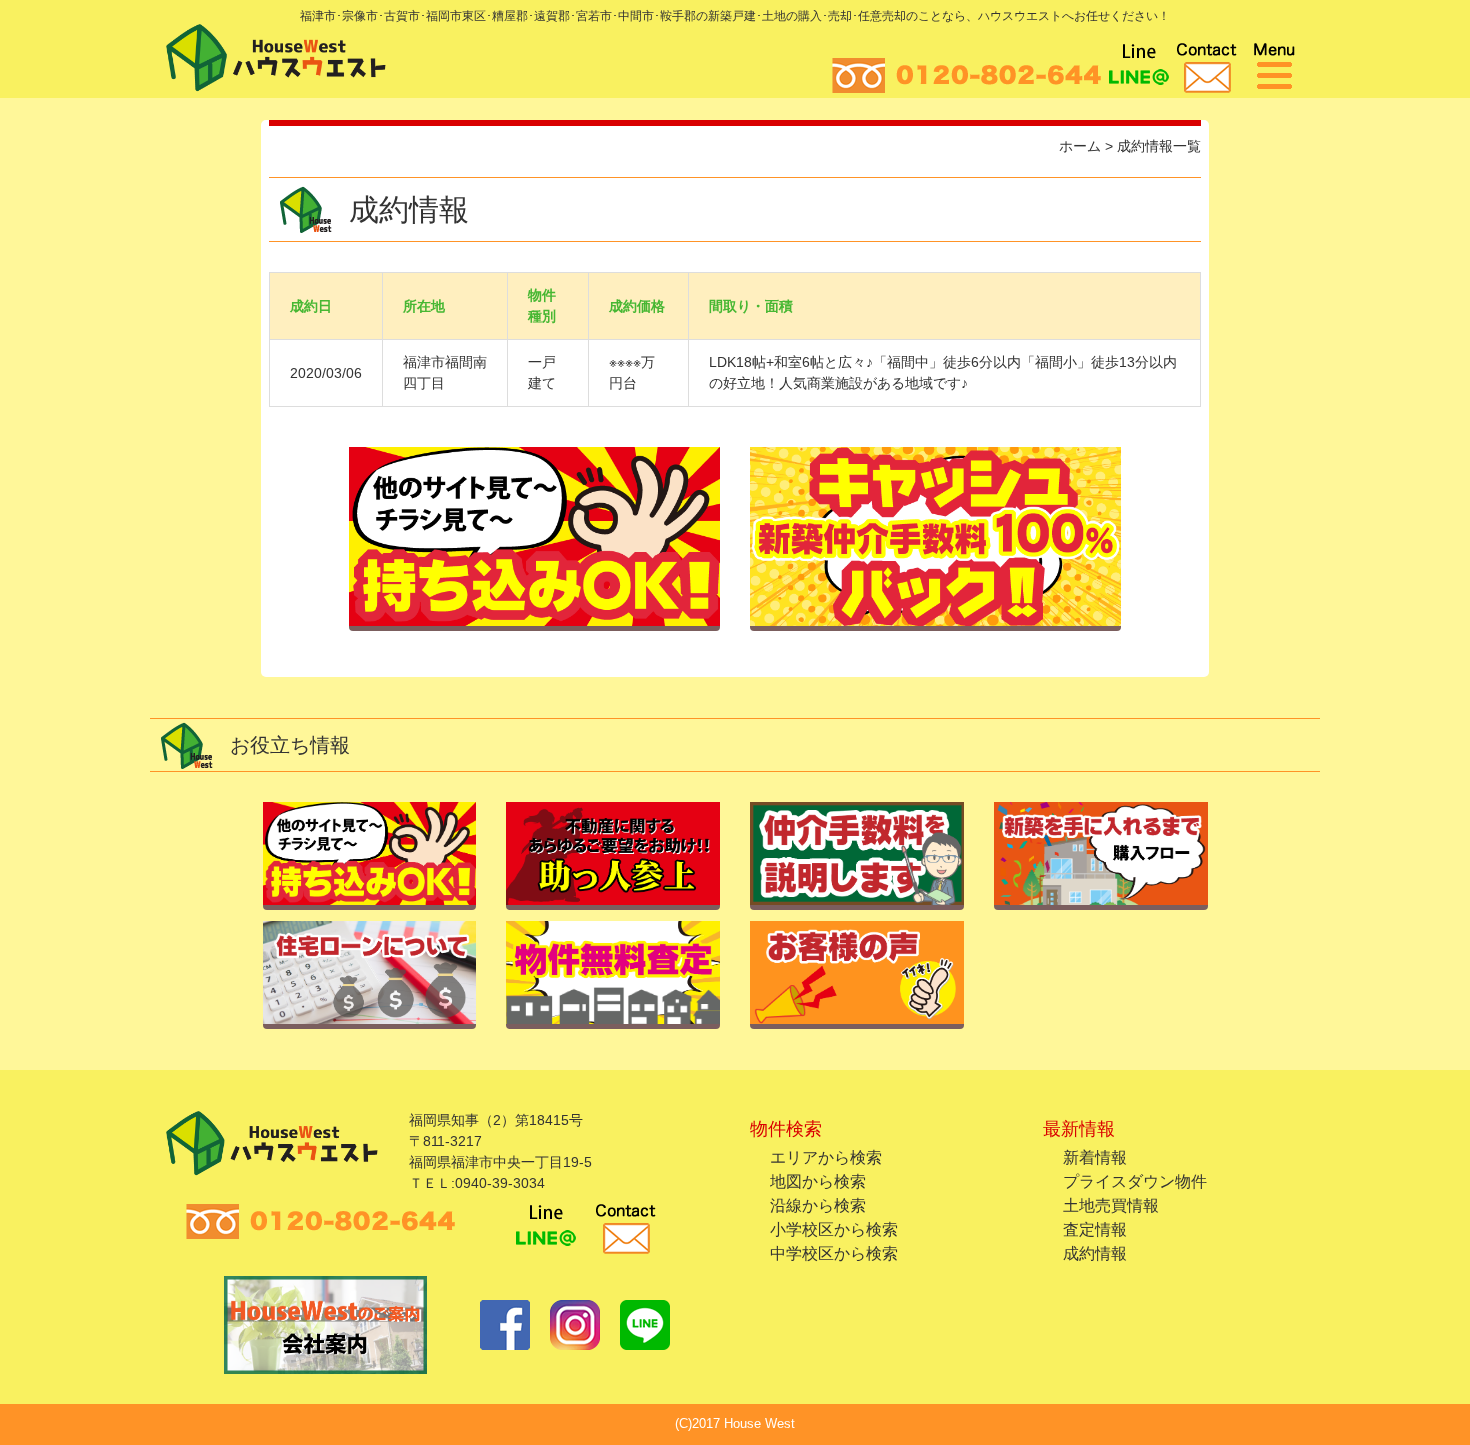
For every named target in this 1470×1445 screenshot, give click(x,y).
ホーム (1080, 146)
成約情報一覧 (1159, 146)
